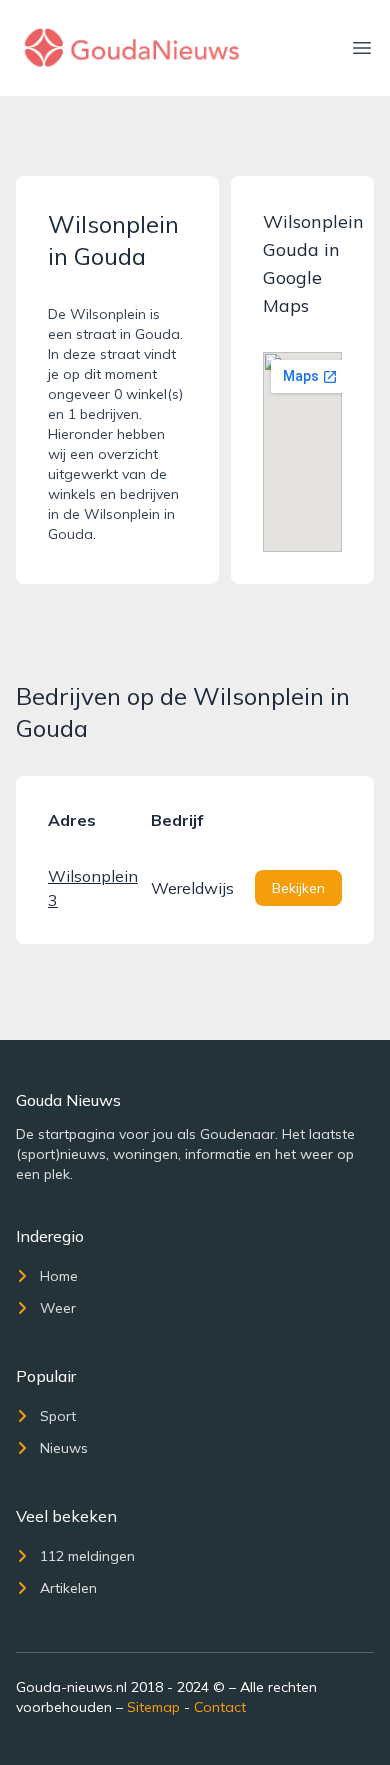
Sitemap (153, 1707)
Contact (220, 1707)
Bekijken (298, 888)
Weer (58, 1308)
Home (59, 1276)
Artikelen (68, 1588)
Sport (58, 1416)
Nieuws (64, 1448)
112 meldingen (87, 1556)
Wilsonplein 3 (91, 888)
